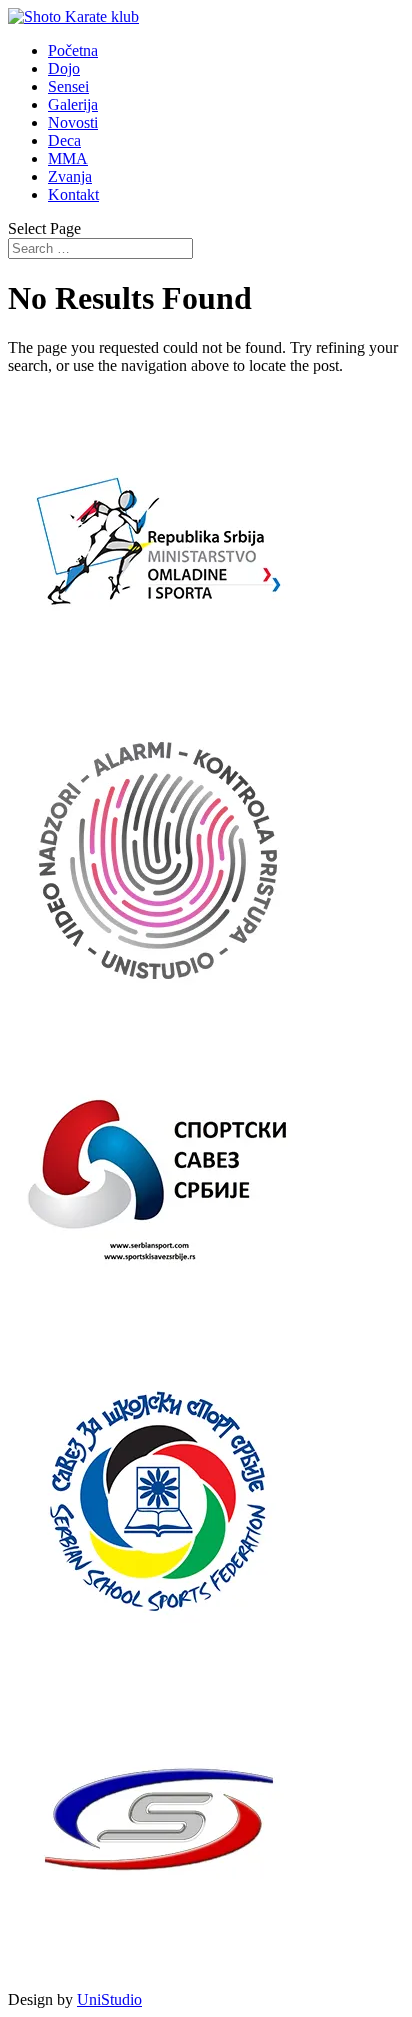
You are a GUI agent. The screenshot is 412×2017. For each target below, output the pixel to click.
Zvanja (70, 176)
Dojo (64, 68)
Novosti (73, 122)
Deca (64, 140)
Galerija (73, 104)
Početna (73, 50)
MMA (68, 158)
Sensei (68, 86)
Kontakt (73, 194)
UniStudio (109, 1999)
